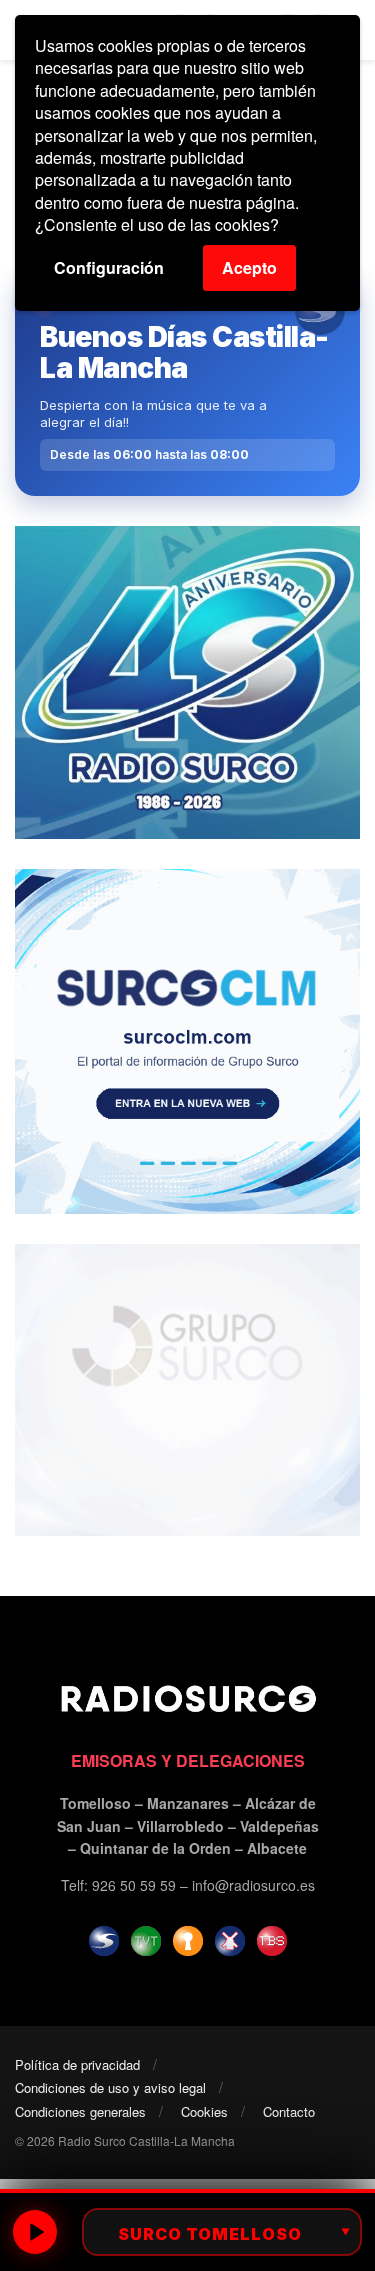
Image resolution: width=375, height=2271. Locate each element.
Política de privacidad (77, 2064)
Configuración (109, 267)
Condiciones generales (80, 2111)
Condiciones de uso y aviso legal (110, 2087)
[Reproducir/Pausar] (35, 2232)
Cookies (204, 2111)
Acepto (249, 267)
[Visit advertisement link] (187, 682)
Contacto (289, 2111)
